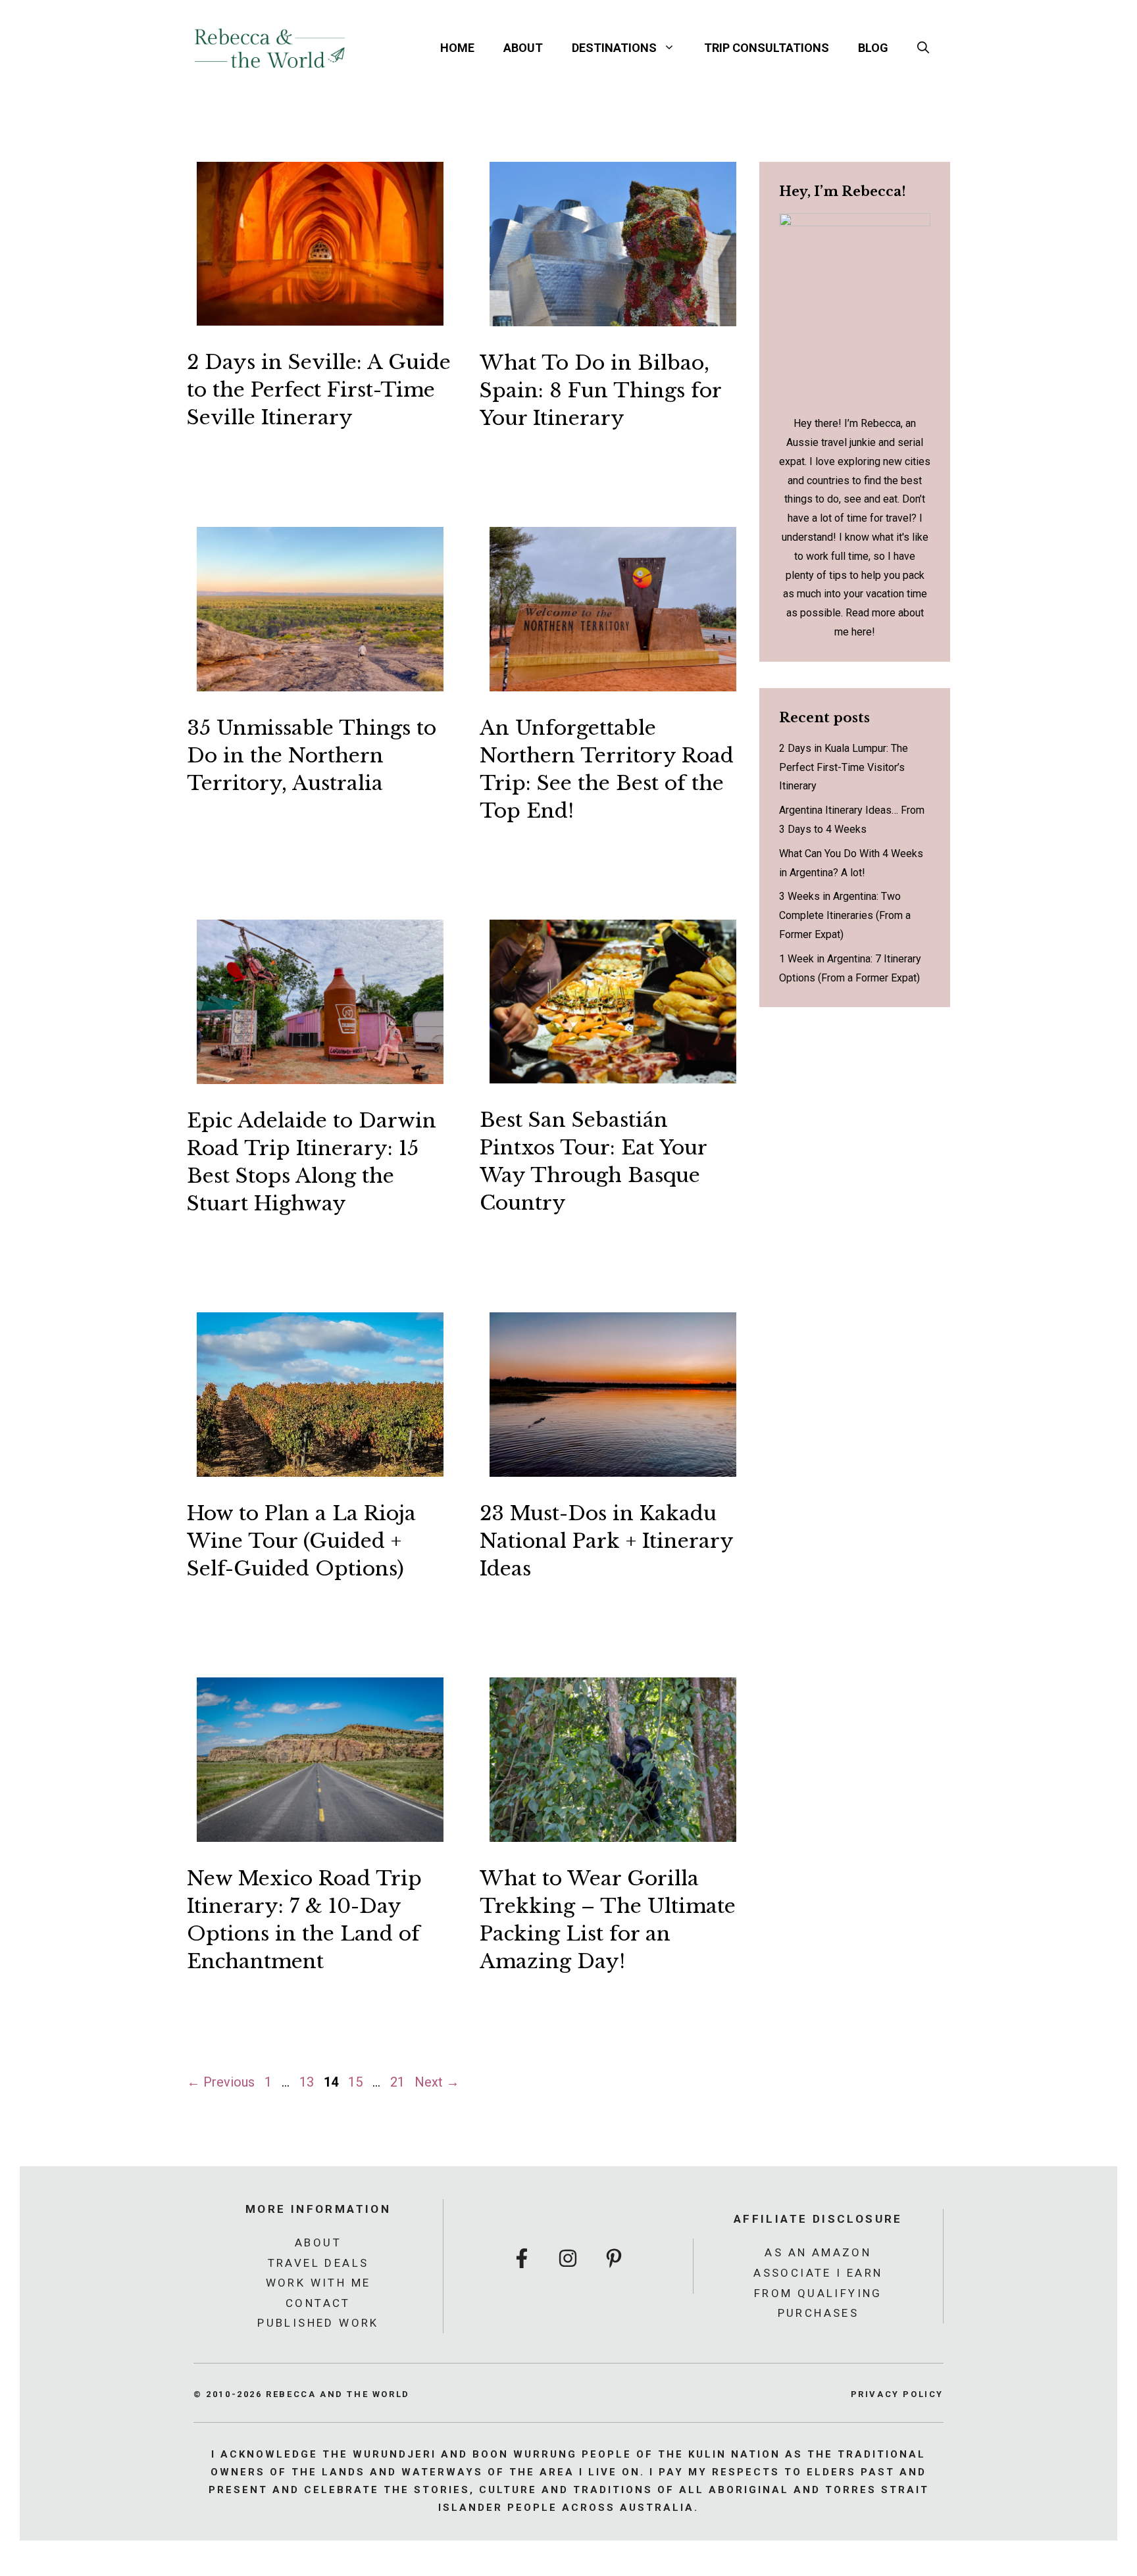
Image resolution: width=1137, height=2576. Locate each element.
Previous (221, 2082)
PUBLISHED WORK (318, 2323)
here (862, 632)
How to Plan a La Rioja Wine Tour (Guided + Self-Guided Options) (301, 1541)
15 (357, 2082)
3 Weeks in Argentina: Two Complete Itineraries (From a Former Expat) (845, 915)
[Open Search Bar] (923, 48)
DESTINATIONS (614, 48)
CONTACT (318, 2303)
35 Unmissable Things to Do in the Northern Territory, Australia (312, 755)
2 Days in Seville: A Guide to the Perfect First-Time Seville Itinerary (319, 390)
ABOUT (523, 48)
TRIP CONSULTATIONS (767, 48)
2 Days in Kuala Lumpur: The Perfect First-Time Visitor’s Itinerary (844, 767)
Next (437, 2082)
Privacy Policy (897, 2394)
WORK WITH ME (318, 2283)
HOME (457, 48)
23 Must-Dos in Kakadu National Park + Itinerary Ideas (606, 1541)
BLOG (873, 48)
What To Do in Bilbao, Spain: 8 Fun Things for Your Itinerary (600, 390)
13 (308, 2082)
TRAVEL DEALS (318, 2263)
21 (399, 2082)
